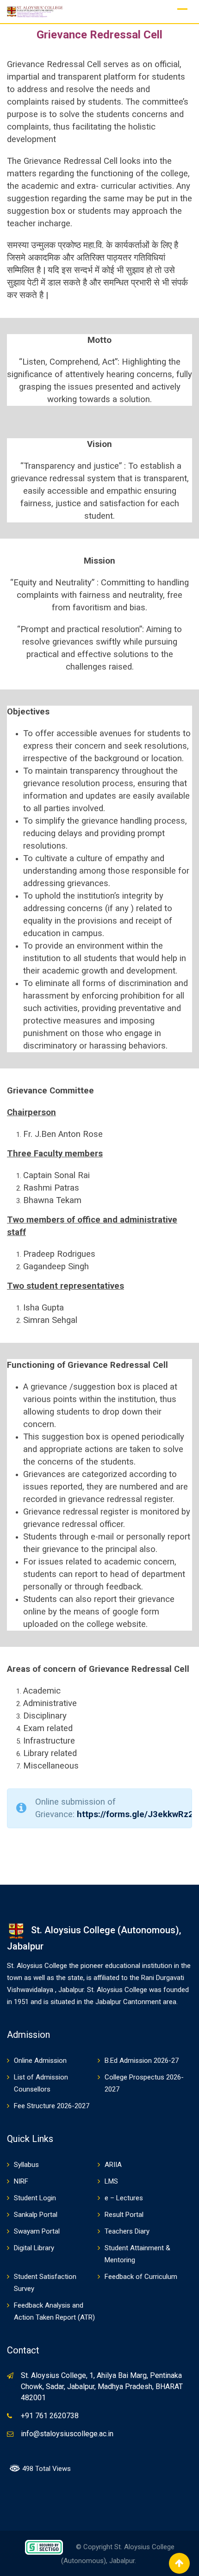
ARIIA (113, 2165)
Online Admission (40, 2061)
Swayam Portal (37, 2231)
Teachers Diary (127, 2231)
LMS (111, 2181)
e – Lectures (124, 2198)
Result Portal (124, 2215)
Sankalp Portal (36, 2215)
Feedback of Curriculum (141, 2277)
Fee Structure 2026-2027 (52, 2106)
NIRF (21, 2181)
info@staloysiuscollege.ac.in (67, 2434)
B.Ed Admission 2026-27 (142, 2061)
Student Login (35, 2198)
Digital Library (34, 2248)
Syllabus (26, 2165)
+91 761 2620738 (50, 2416)
